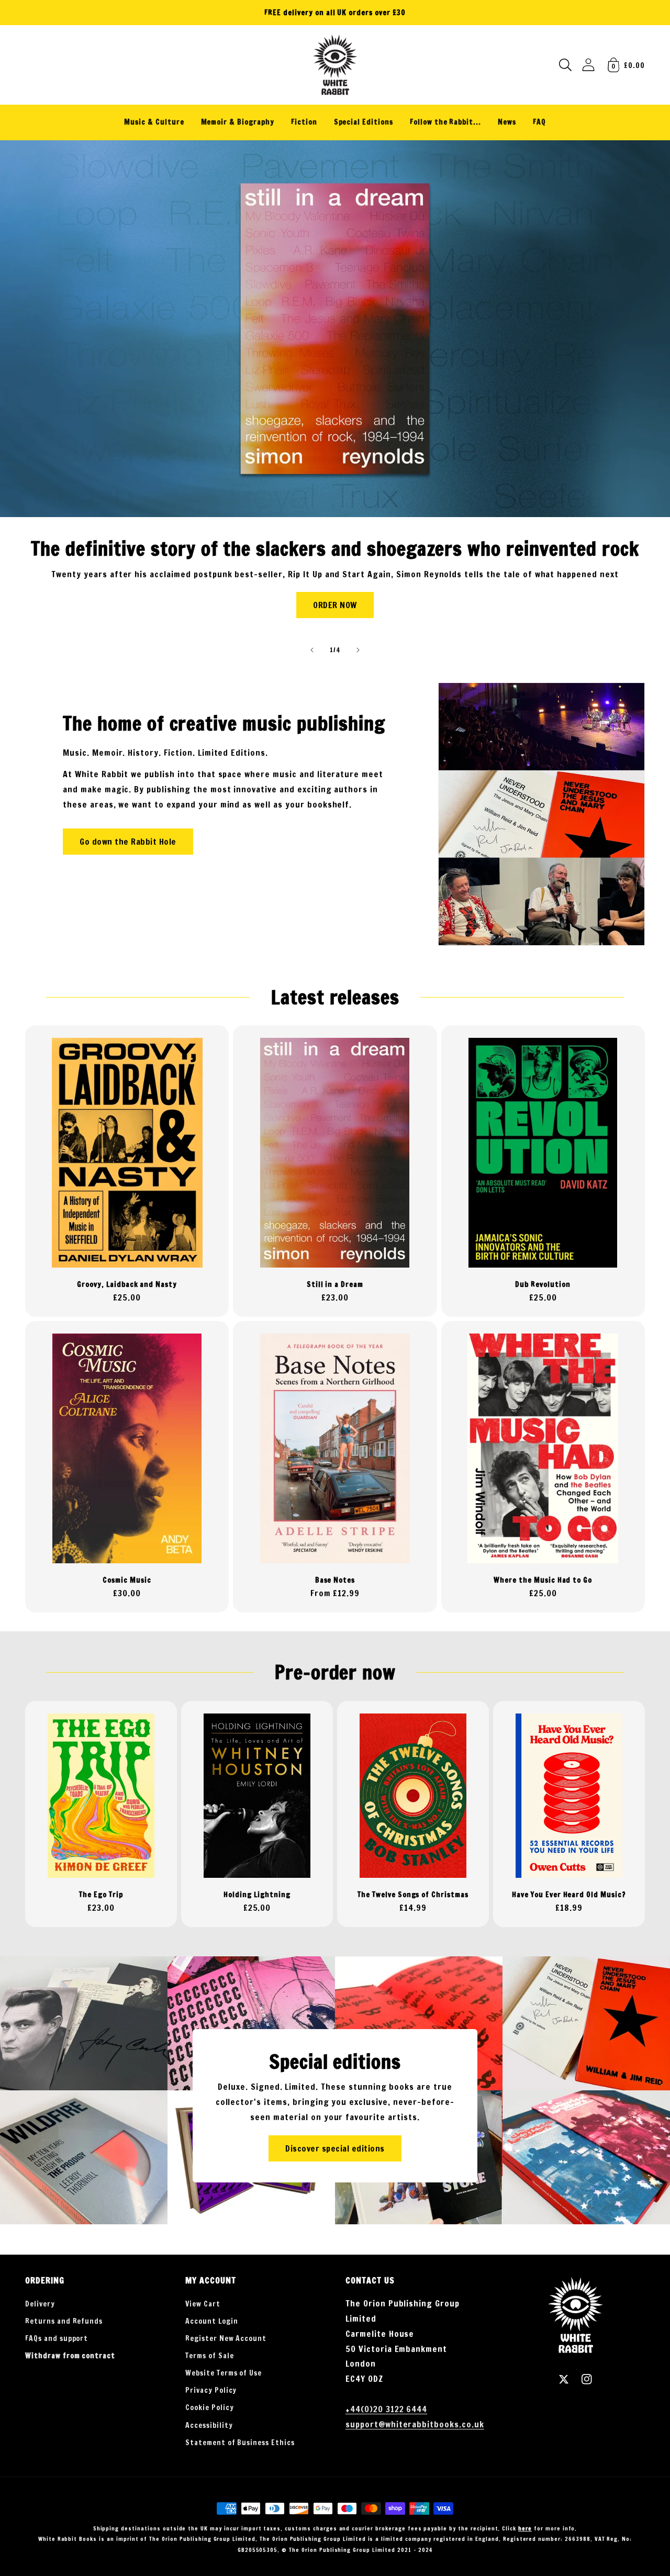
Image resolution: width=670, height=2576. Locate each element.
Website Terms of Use (224, 2373)
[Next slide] (358, 650)
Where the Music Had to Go (543, 1580)
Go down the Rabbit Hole (128, 842)
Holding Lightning (257, 1895)
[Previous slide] (312, 650)
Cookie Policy (209, 2407)
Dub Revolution (543, 1285)
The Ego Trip (101, 1895)
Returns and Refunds (64, 2321)
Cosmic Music (127, 1580)
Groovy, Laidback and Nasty (127, 1285)
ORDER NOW (335, 605)
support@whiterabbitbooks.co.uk (415, 2424)
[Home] (335, 65)
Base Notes (335, 1580)
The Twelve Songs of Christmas (413, 1895)
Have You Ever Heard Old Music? (569, 1895)
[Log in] (588, 65)
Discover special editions (335, 2148)
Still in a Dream (335, 1285)
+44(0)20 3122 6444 (386, 2409)
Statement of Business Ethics (240, 2443)
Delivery (40, 2304)
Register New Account (226, 2338)
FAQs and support (57, 2338)
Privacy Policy (211, 2390)
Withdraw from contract (70, 2356)
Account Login (211, 2321)
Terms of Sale (209, 2356)
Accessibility (209, 2425)
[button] (565, 65)
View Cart (203, 2304)
